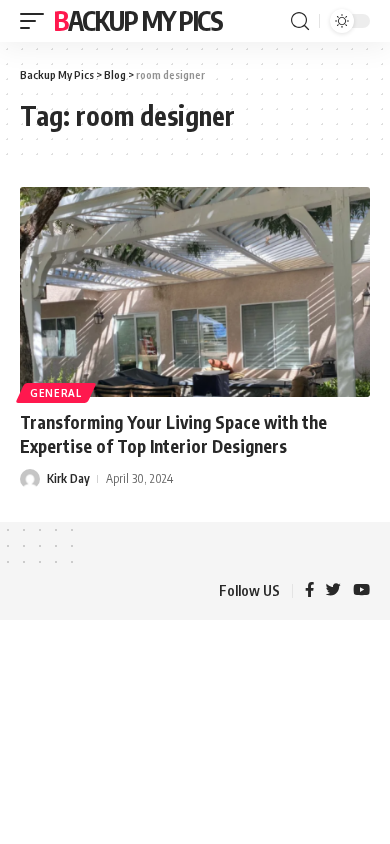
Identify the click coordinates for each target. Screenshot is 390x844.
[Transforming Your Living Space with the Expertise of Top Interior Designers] (195, 292)
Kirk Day (68, 478)
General (56, 393)
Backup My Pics (138, 20)
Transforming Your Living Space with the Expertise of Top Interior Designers (173, 434)
